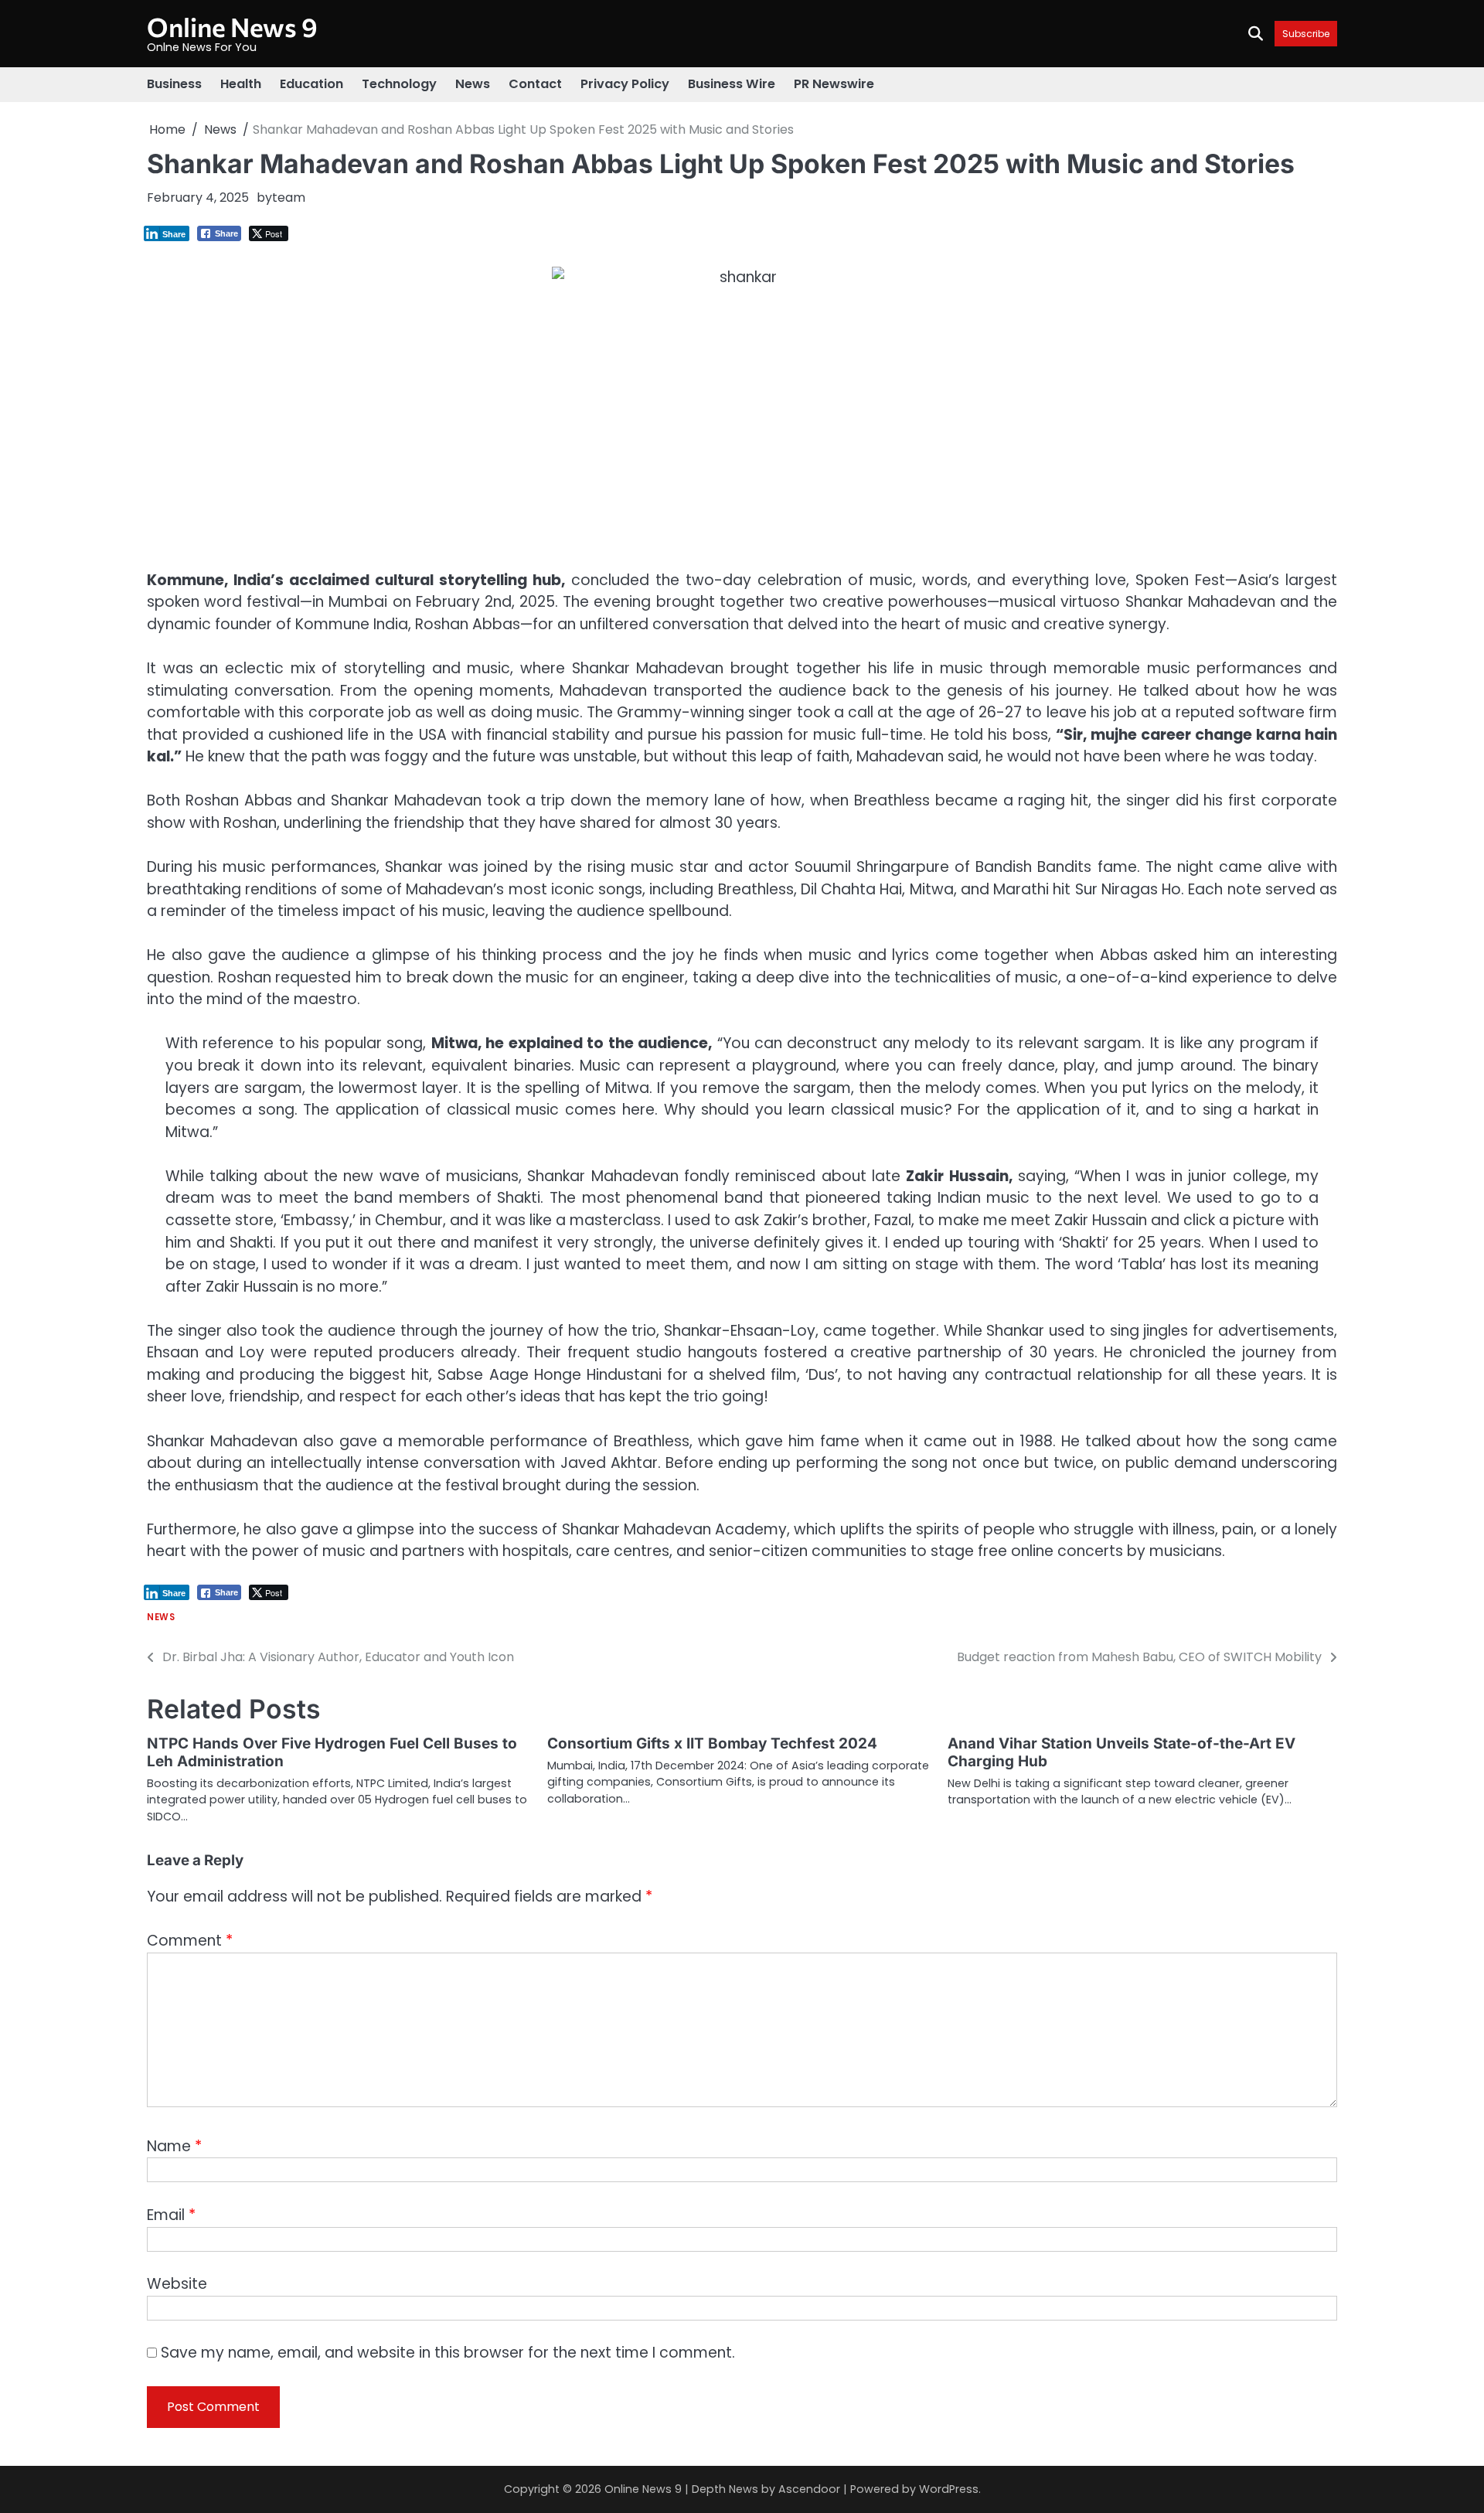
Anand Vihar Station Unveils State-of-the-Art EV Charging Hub (1122, 1752)
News (473, 84)
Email (171, 2215)
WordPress (949, 2489)
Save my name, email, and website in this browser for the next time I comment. (448, 2353)
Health (241, 84)
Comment (190, 1941)
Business (174, 84)
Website (177, 2284)
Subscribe (1306, 34)
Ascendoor (809, 2489)
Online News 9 (232, 27)
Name (174, 2146)
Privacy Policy (625, 84)
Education (311, 84)
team (289, 197)
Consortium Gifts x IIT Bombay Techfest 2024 (712, 1743)
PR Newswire (834, 84)
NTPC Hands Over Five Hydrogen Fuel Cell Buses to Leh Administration (332, 1752)
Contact (535, 84)
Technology (399, 84)
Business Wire (732, 84)
